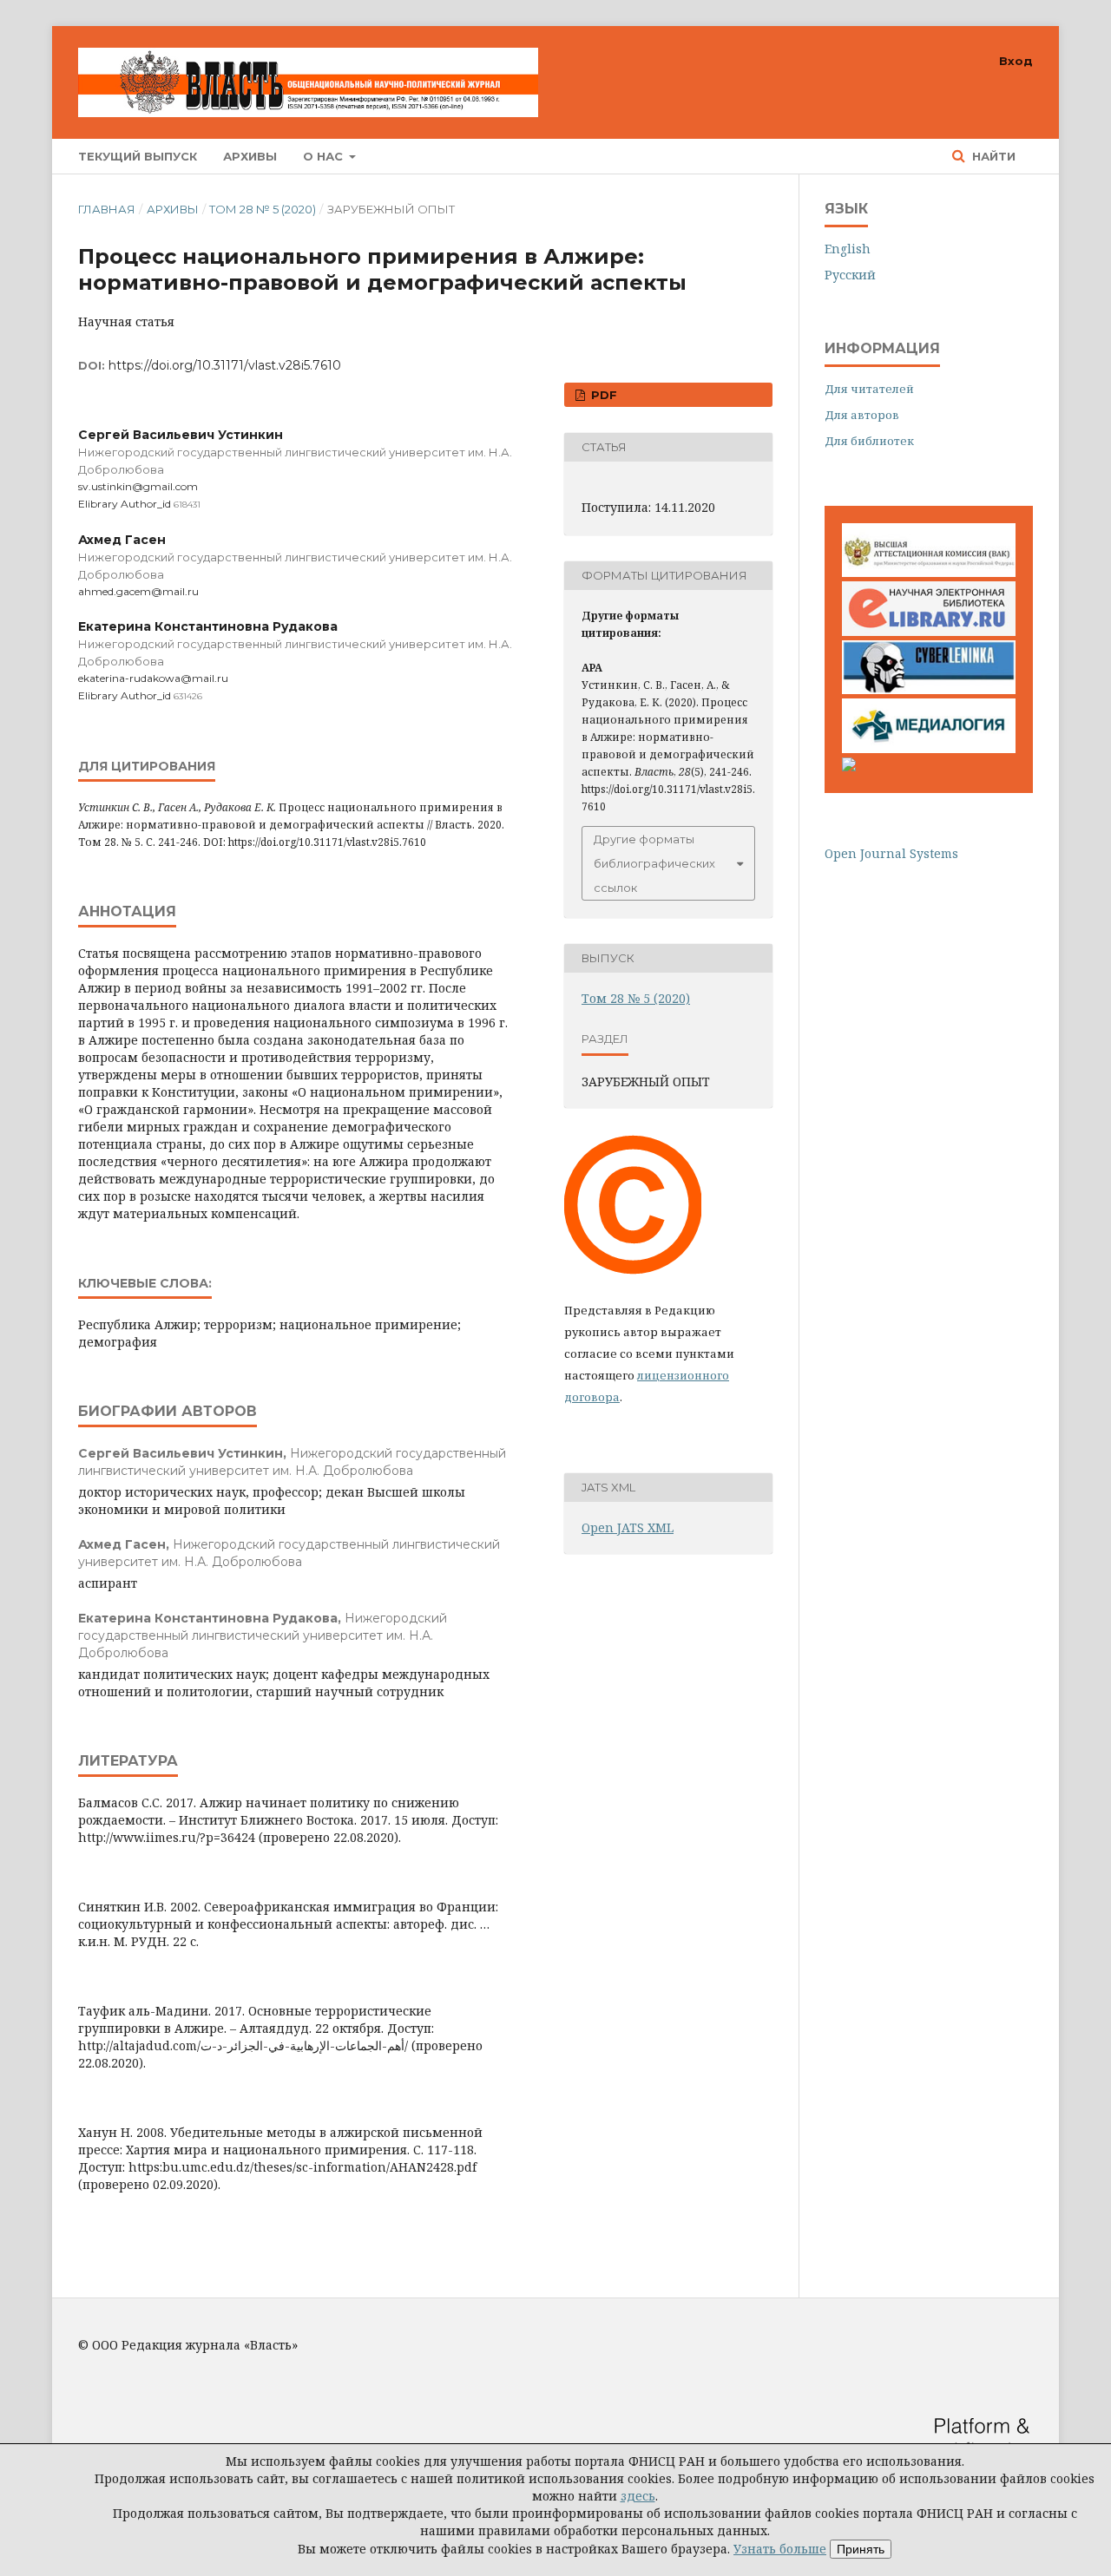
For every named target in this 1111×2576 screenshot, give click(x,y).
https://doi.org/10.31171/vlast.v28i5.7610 (225, 365)
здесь (638, 2496)
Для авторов (862, 415)
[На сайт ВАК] (929, 572)
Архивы (250, 156)
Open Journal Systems (891, 853)
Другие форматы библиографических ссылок (654, 863)
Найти (992, 156)
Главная (107, 209)
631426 (188, 696)
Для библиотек (869, 441)
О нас (325, 156)
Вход (1016, 61)
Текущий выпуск (138, 156)
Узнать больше (780, 2549)
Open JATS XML (628, 1527)
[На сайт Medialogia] (929, 748)
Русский (850, 275)
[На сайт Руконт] (849, 767)
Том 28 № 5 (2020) (263, 209)
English (848, 249)
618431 (187, 505)
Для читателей (869, 389)
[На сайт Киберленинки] (929, 689)
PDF (602, 395)
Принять (861, 2549)
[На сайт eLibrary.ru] (929, 631)
